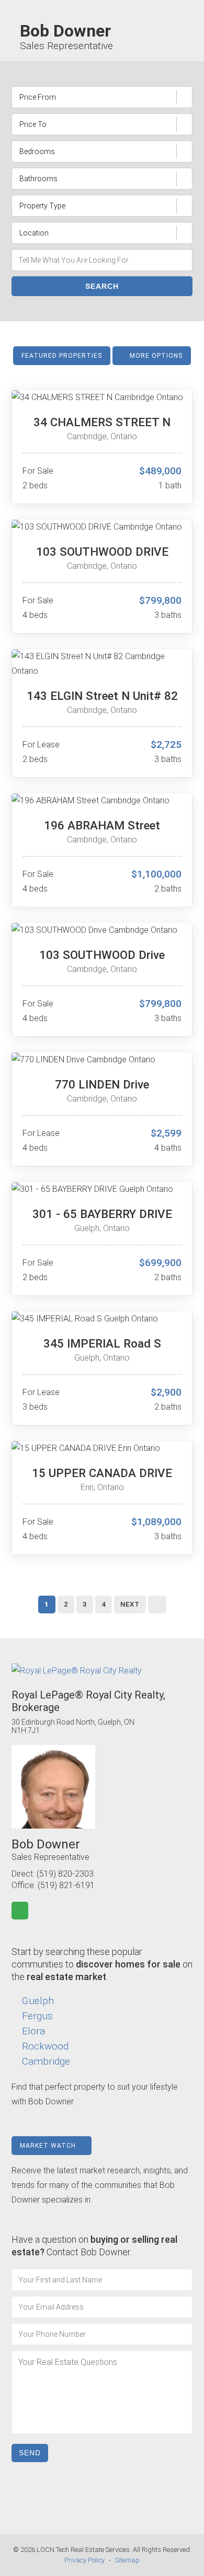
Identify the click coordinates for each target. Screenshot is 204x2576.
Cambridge (46, 2061)
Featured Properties (62, 356)
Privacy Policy (84, 2560)
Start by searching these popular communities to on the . (102, 1964)
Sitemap (127, 2560)
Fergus (37, 2016)
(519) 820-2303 (65, 1874)
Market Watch (49, 2146)
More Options (155, 356)
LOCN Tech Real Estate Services (83, 2550)
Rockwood (45, 2046)
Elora (33, 2031)
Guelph (38, 2001)
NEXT (130, 1604)
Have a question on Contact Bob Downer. (94, 2246)
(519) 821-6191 (66, 1885)
